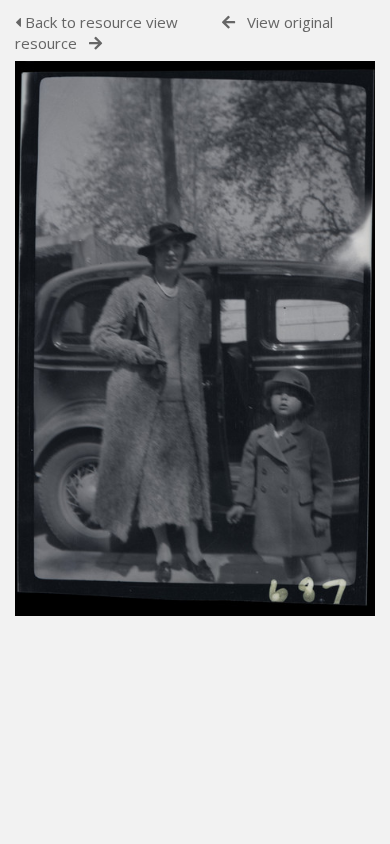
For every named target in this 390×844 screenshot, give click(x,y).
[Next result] (95, 43)
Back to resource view (99, 22)
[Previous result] (228, 22)
